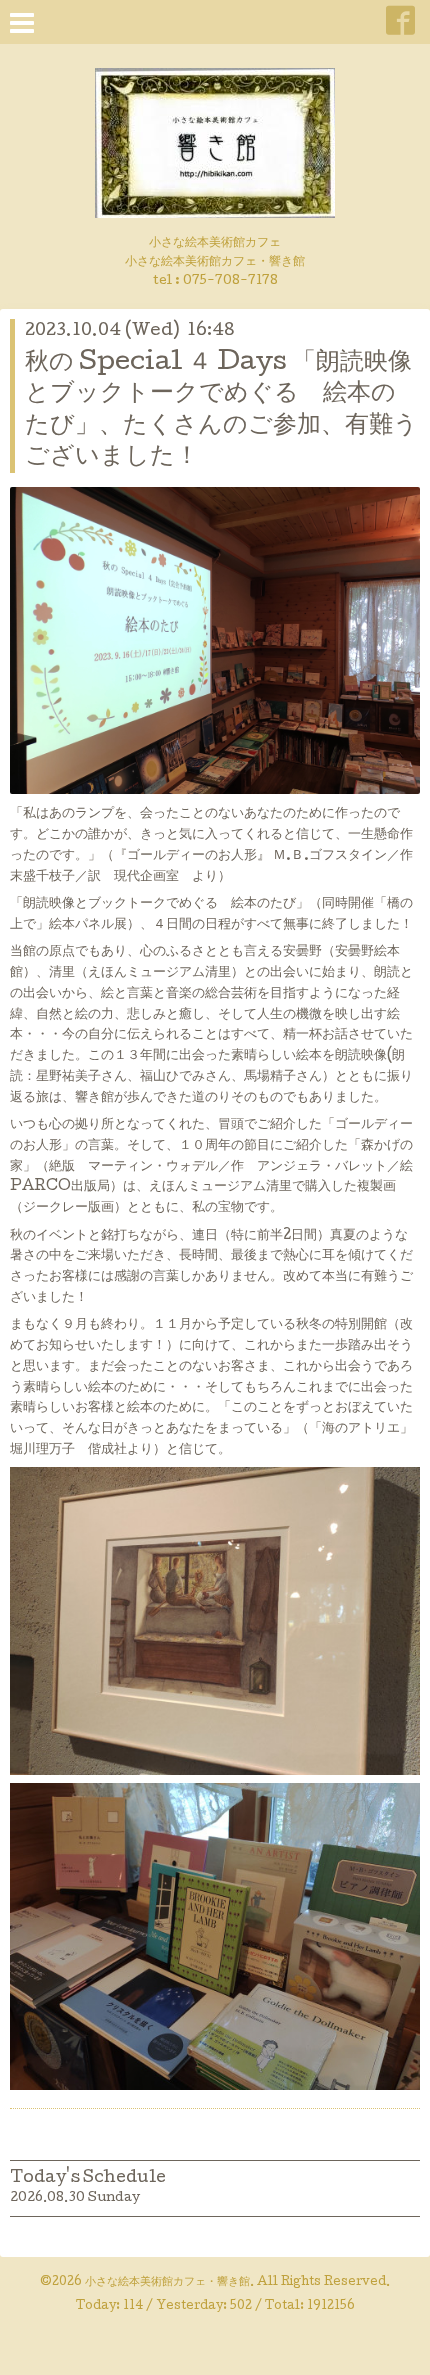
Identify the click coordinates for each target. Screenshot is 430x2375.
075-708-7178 (230, 281)
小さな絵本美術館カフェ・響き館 (167, 2283)
